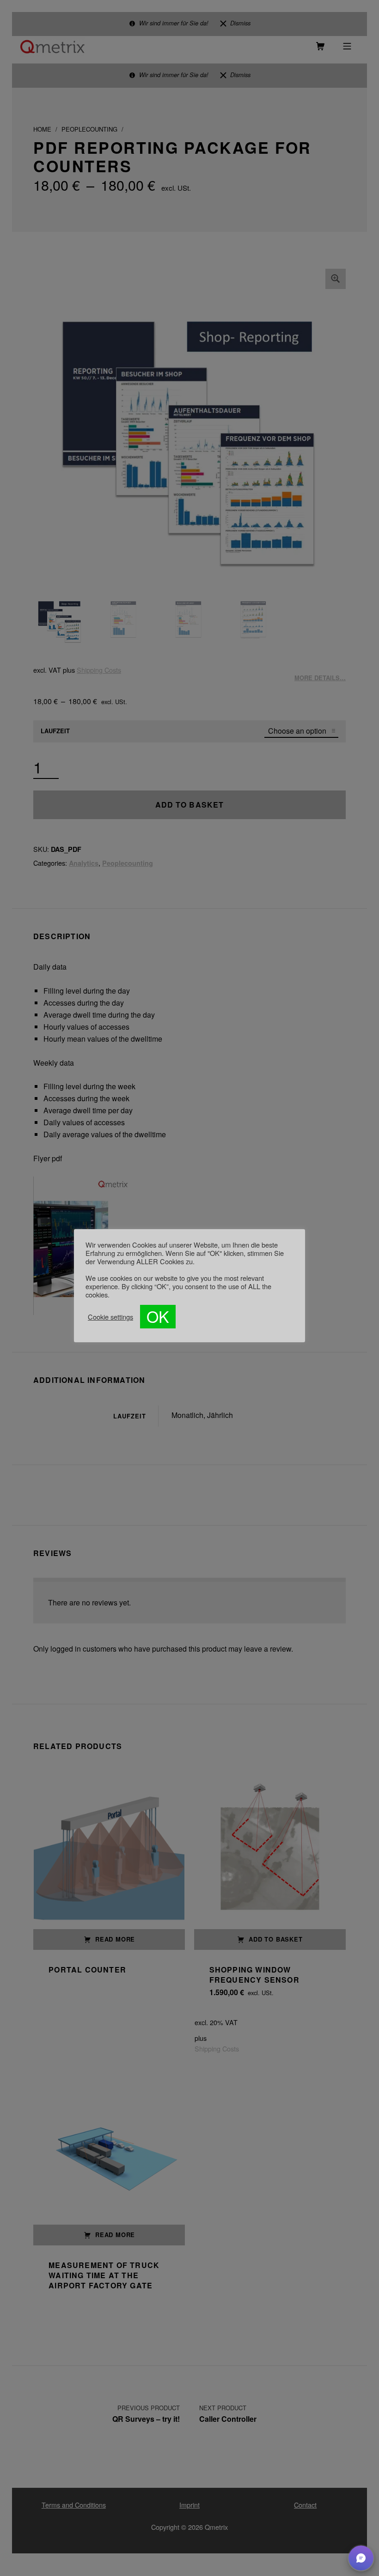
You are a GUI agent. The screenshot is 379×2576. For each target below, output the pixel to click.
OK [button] (158, 1316)
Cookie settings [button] (110, 1317)
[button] (361, 2558)
